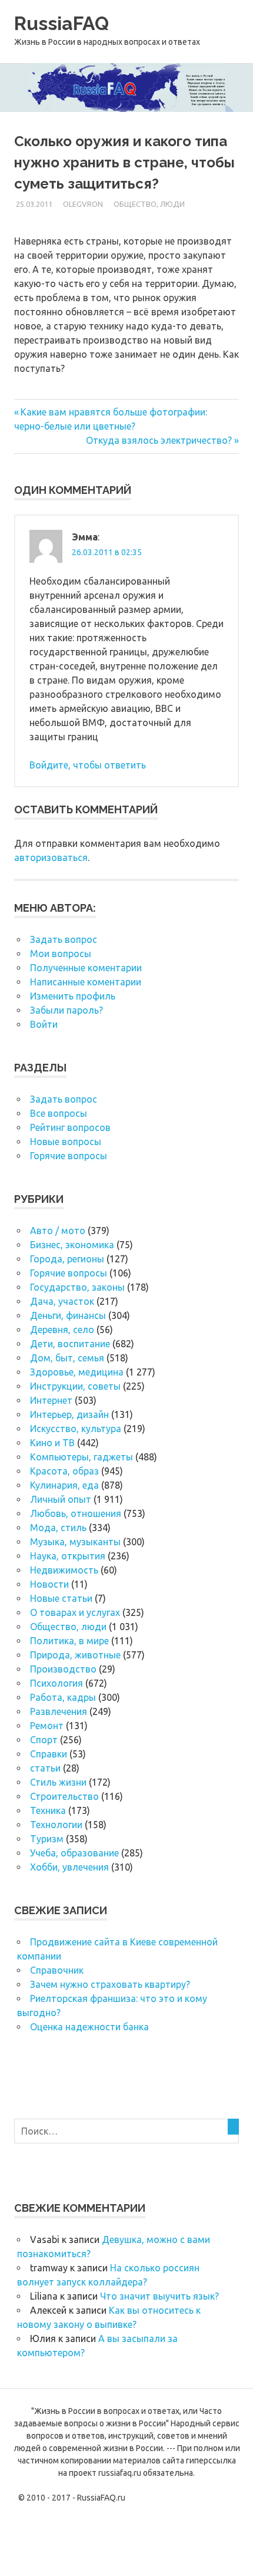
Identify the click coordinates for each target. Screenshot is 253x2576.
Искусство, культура (76, 1429)
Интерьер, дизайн (69, 1414)
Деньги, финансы (68, 1315)
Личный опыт (61, 1499)
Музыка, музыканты (75, 1542)
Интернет (51, 1400)
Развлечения (59, 1711)
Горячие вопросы (69, 1156)
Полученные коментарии (86, 968)
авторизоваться (51, 857)
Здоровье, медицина (77, 1372)
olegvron (83, 204)
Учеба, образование (74, 1853)
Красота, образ (64, 1471)
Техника (48, 1810)
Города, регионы (67, 1259)
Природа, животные (75, 1655)
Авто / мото (58, 1231)
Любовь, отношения (76, 1513)
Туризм (47, 1839)
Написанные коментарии (86, 982)
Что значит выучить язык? (159, 2296)
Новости (49, 1584)
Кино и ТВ (52, 1443)
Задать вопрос (64, 939)
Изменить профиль (73, 996)
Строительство (64, 1796)
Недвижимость (64, 1570)
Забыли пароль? (66, 1010)
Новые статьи (61, 1598)
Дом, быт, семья (67, 1358)
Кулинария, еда (64, 1485)
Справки (49, 1754)
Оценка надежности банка (89, 2027)
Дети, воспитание (70, 1344)
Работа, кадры (63, 1697)
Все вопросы (59, 1113)
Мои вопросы (61, 954)
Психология (56, 1683)
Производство (63, 1669)
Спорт (44, 1740)
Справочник (57, 1970)
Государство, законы (77, 1287)
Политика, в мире (69, 1641)
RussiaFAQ (61, 23)
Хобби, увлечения (69, 1867)
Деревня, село (62, 1330)
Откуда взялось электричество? (159, 440)
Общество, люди (149, 204)
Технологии (56, 1825)
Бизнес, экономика (72, 1245)
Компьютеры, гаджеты (81, 1457)
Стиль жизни (58, 1782)
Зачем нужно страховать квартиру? (110, 1984)
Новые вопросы (66, 1142)
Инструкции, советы (75, 1386)
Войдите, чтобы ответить (88, 765)
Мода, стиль (58, 1528)
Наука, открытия (68, 1556)
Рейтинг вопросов (70, 1127)
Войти (44, 1024)
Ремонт (47, 1726)
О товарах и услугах (75, 1612)
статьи (45, 1768)
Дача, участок (62, 1301)
